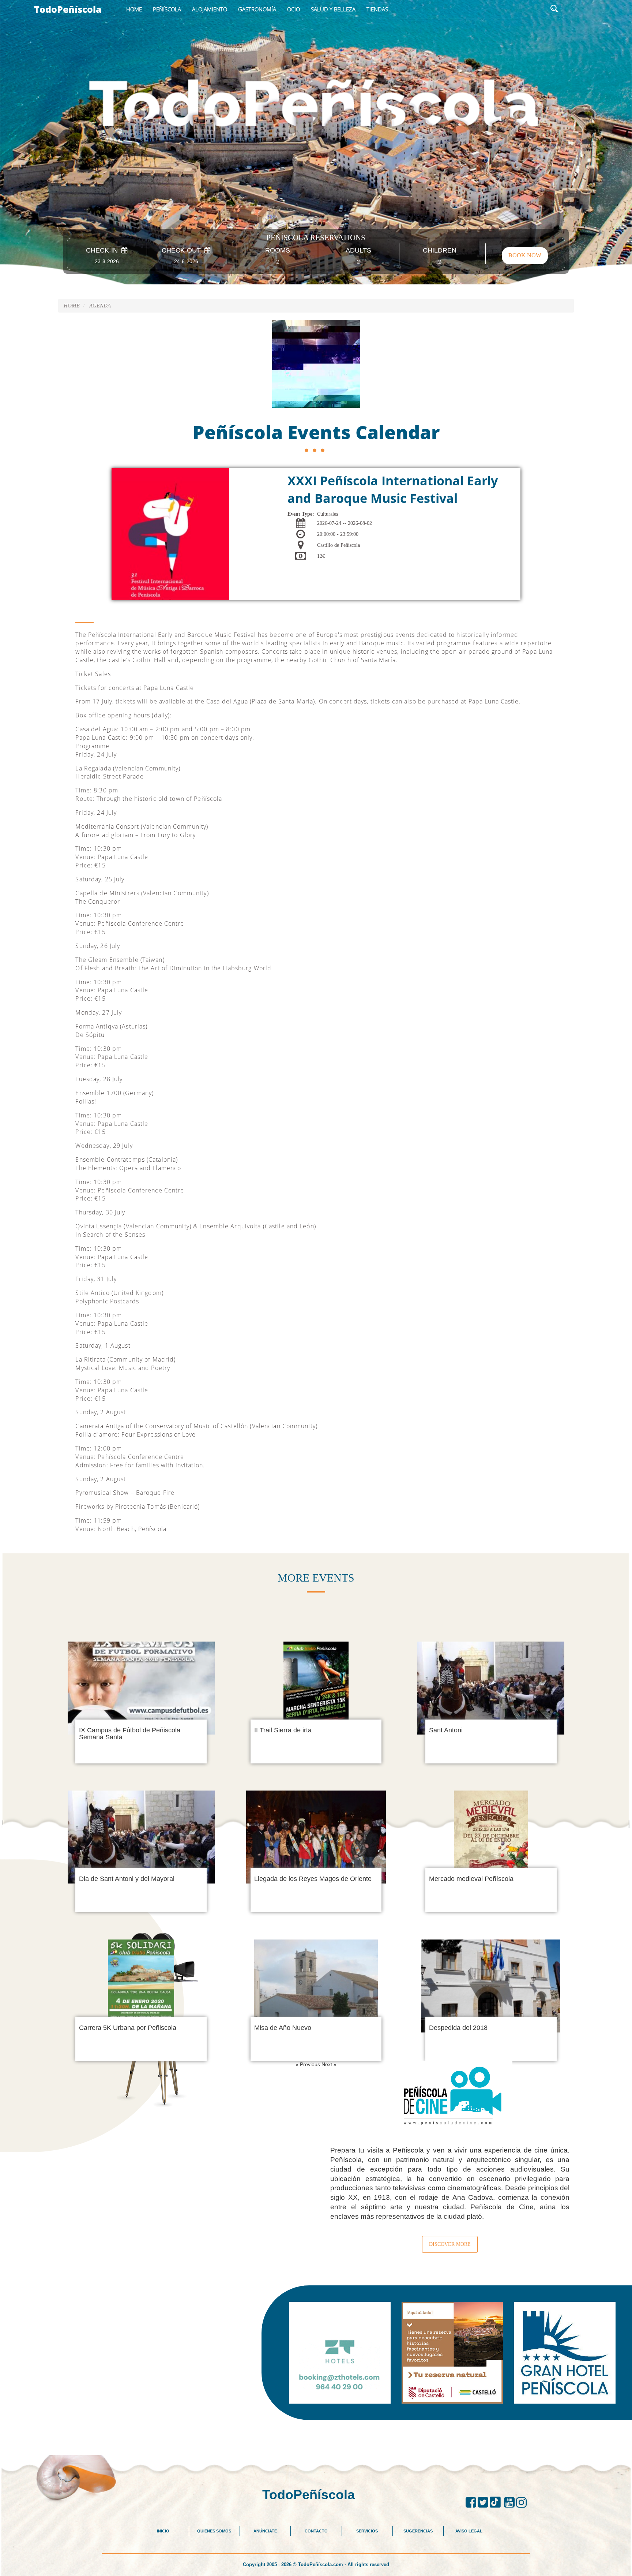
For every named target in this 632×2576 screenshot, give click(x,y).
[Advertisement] (316, 2437)
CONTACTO (316, 2531)
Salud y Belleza (333, 9)
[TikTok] (497, 2502)
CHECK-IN (104, 251)
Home (134, 9)
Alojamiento (210, 9)
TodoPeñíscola (68, 9)
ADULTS (358, 251)
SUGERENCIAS (418, 2531)
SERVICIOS (367, 2531)
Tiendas (377, 9)
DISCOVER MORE (450, 2244)
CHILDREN (440, 251)
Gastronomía (257, 9)
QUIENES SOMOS (214, 2531)
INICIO (163, 2531)
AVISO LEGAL (469, 2531)
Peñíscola (167, 9)
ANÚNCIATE (265, 2531)
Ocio (294, 9)
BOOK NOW (525, 255)
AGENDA (100, 306)
